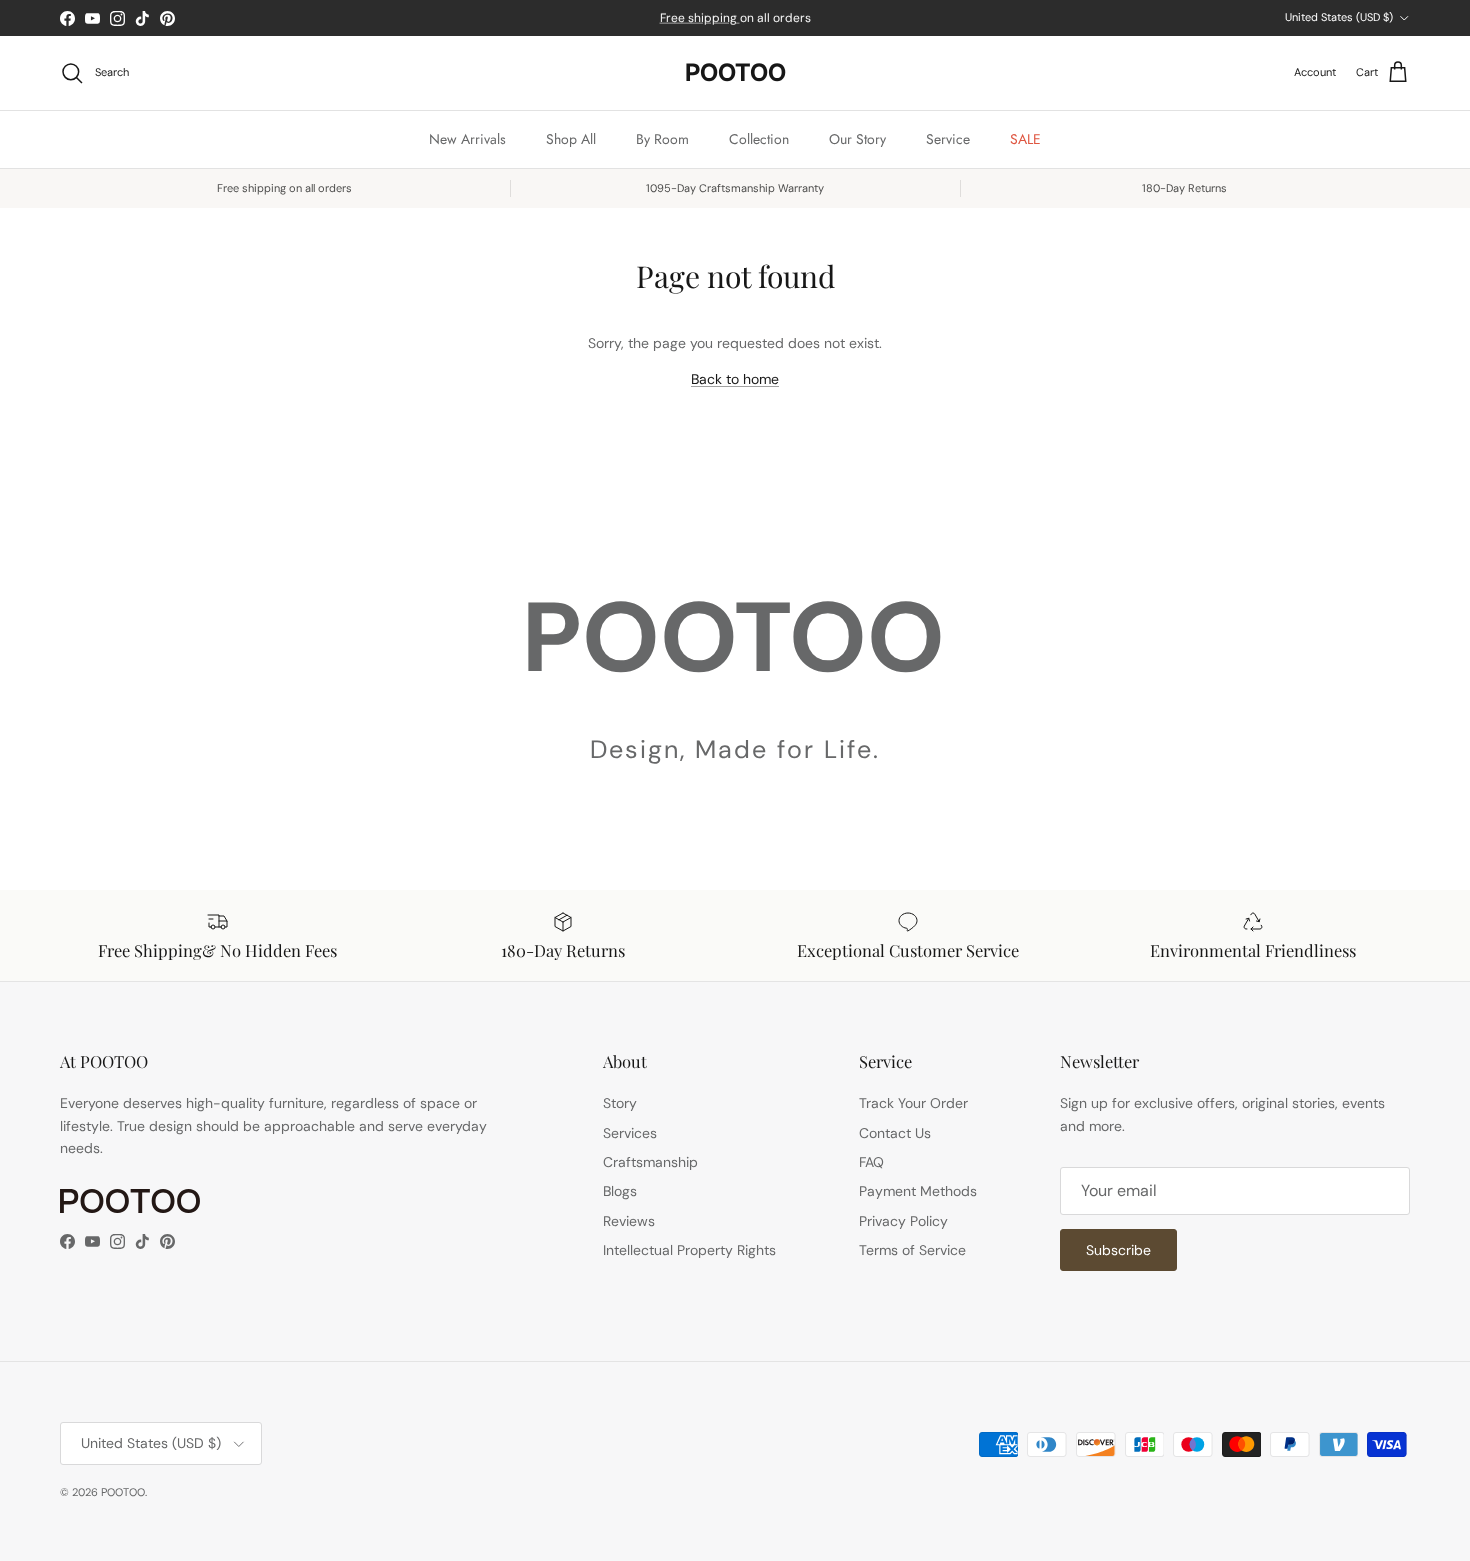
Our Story (857, 139)
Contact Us (895, 1133)
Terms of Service (912, 1250)
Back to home (735, 379)
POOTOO (123, 1492)
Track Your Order (913, 1103)
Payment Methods (918, 1191)
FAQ (871, 1162)
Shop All (571, 139)
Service (948, 139)
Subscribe (1118, 1250)
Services (630, 1133)
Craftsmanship (650, 1162)
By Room (662, 139)
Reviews (629, 1221)
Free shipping (700, 17)
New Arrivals (467, 139)
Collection (759, 139)
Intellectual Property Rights (689, 1250)
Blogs (620, 1191)
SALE (1025, 139)
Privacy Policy (903, 1221)
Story (620, 1103)
